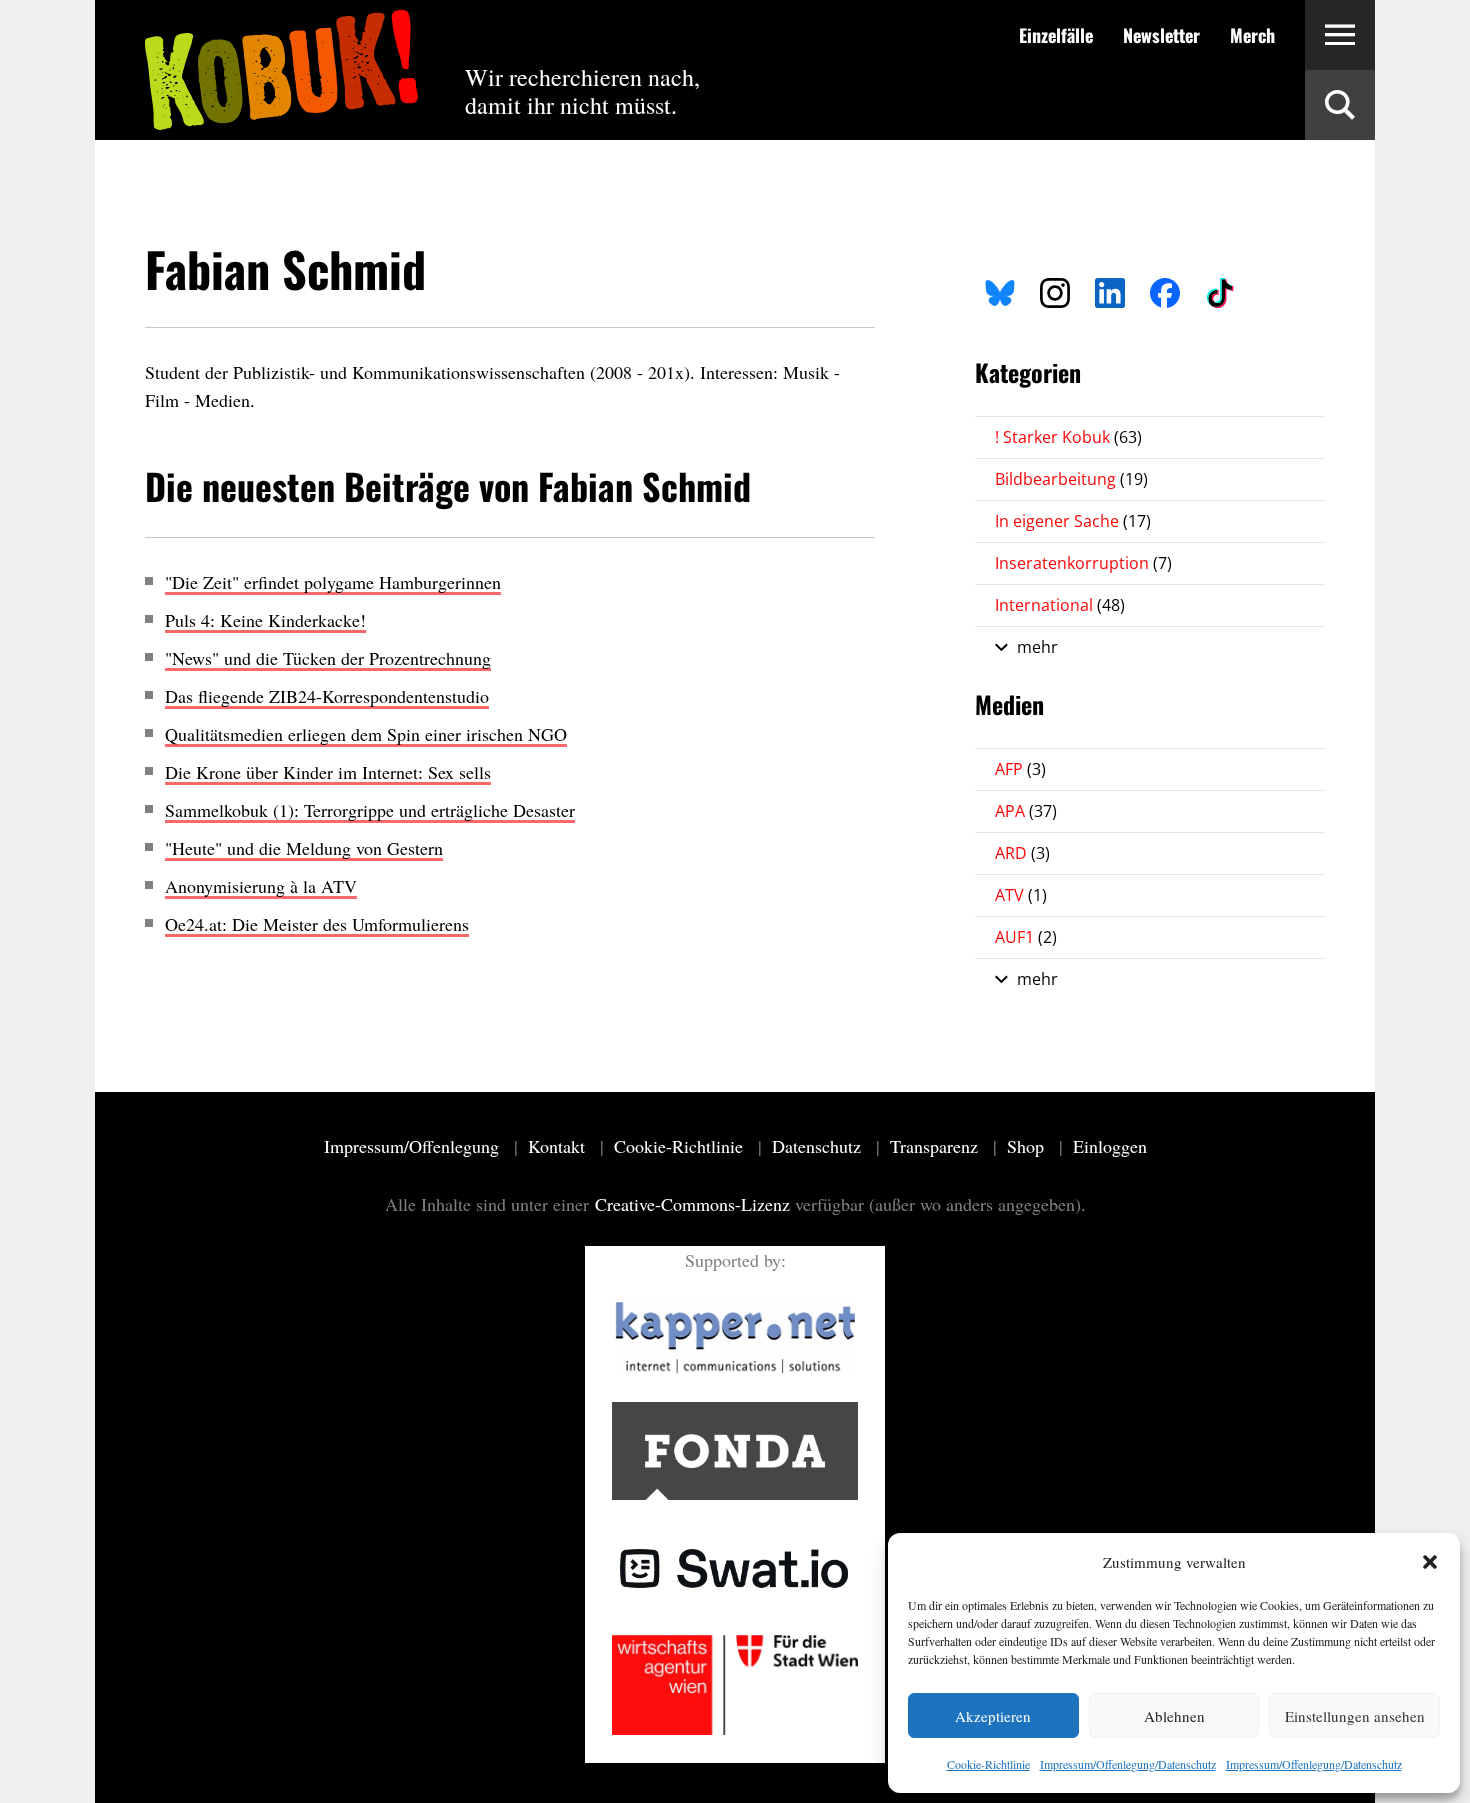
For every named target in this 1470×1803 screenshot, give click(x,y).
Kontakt (559, 1146)
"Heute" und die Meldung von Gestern (304, 848)
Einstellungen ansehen (1355, 1716)
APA (1026, 811)
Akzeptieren (993, 1716)
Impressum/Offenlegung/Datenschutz (1128, 1764)
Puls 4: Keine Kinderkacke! (265, 620)
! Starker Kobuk (1068, 437)
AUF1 (1026, 937)
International (1060, 605)
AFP (1020, 769)
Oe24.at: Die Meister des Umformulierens (317, 924)
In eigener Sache (1073, 521)
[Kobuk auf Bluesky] (1000, 290)
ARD (1022, 853)
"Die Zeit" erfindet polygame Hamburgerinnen (333, 582)
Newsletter (1161, 35)
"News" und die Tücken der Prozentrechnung (328, 658)
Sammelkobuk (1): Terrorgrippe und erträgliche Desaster (370, 810)
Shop (1028, 1146)
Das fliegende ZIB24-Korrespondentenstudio (327, 696)
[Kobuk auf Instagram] (1055, 290)
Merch (1252, 35)
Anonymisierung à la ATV (261, 886)
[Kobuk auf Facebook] (1165, 290)
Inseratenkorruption (1083, 563)
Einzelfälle (1056, 35)
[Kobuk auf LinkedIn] (1110, 290)
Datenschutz (819, 1146)
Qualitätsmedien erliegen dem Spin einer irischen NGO (366, 734)
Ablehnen (1174, 1716)
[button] (1430, 1562)
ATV (1021, 895)
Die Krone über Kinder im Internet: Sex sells (328, 772)
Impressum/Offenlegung (414, 1146)
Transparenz (936, 1146)
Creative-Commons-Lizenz (692, 1204)
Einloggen (1110, 1146)
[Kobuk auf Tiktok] (1220, 290)
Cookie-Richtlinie (988, 1764)
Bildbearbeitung (1071, 479)
